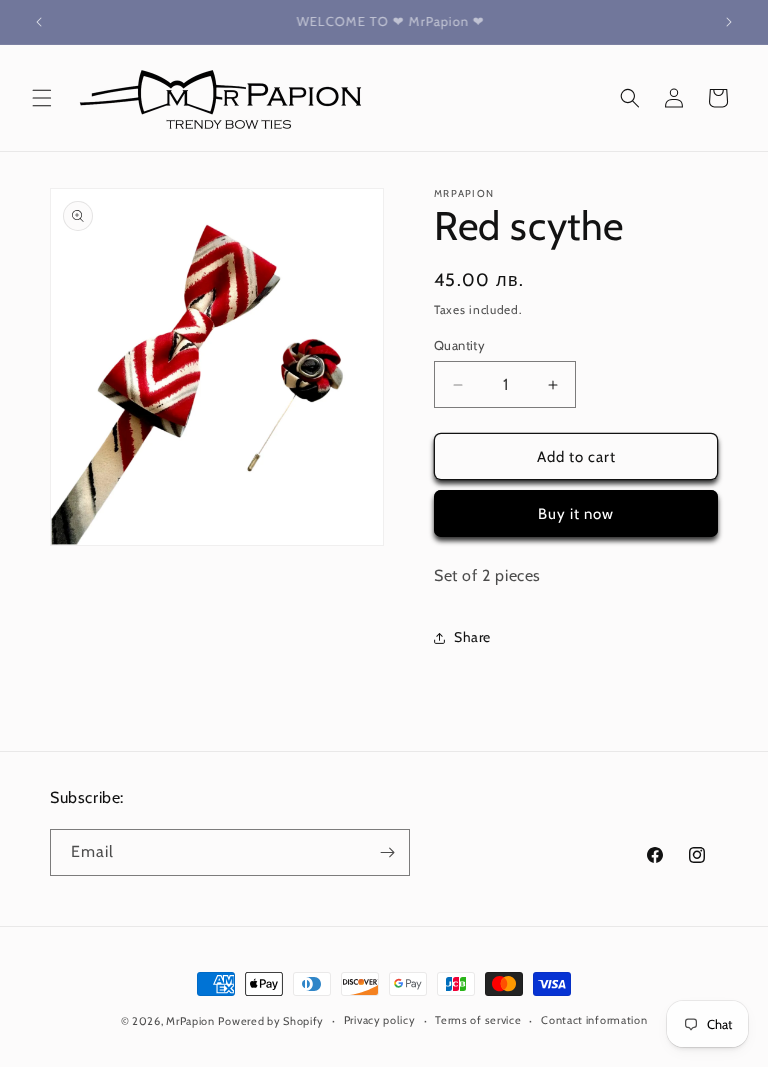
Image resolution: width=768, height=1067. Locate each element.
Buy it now (576, 514)
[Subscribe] (387, 852)
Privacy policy (380, 1020)
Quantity (459, 345)
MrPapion (190, 1021)
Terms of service (478, 1020)
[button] (42, 98)
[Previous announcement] (39, 22)
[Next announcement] (729, 22)
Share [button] (472, 637)
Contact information (594, 1020)
